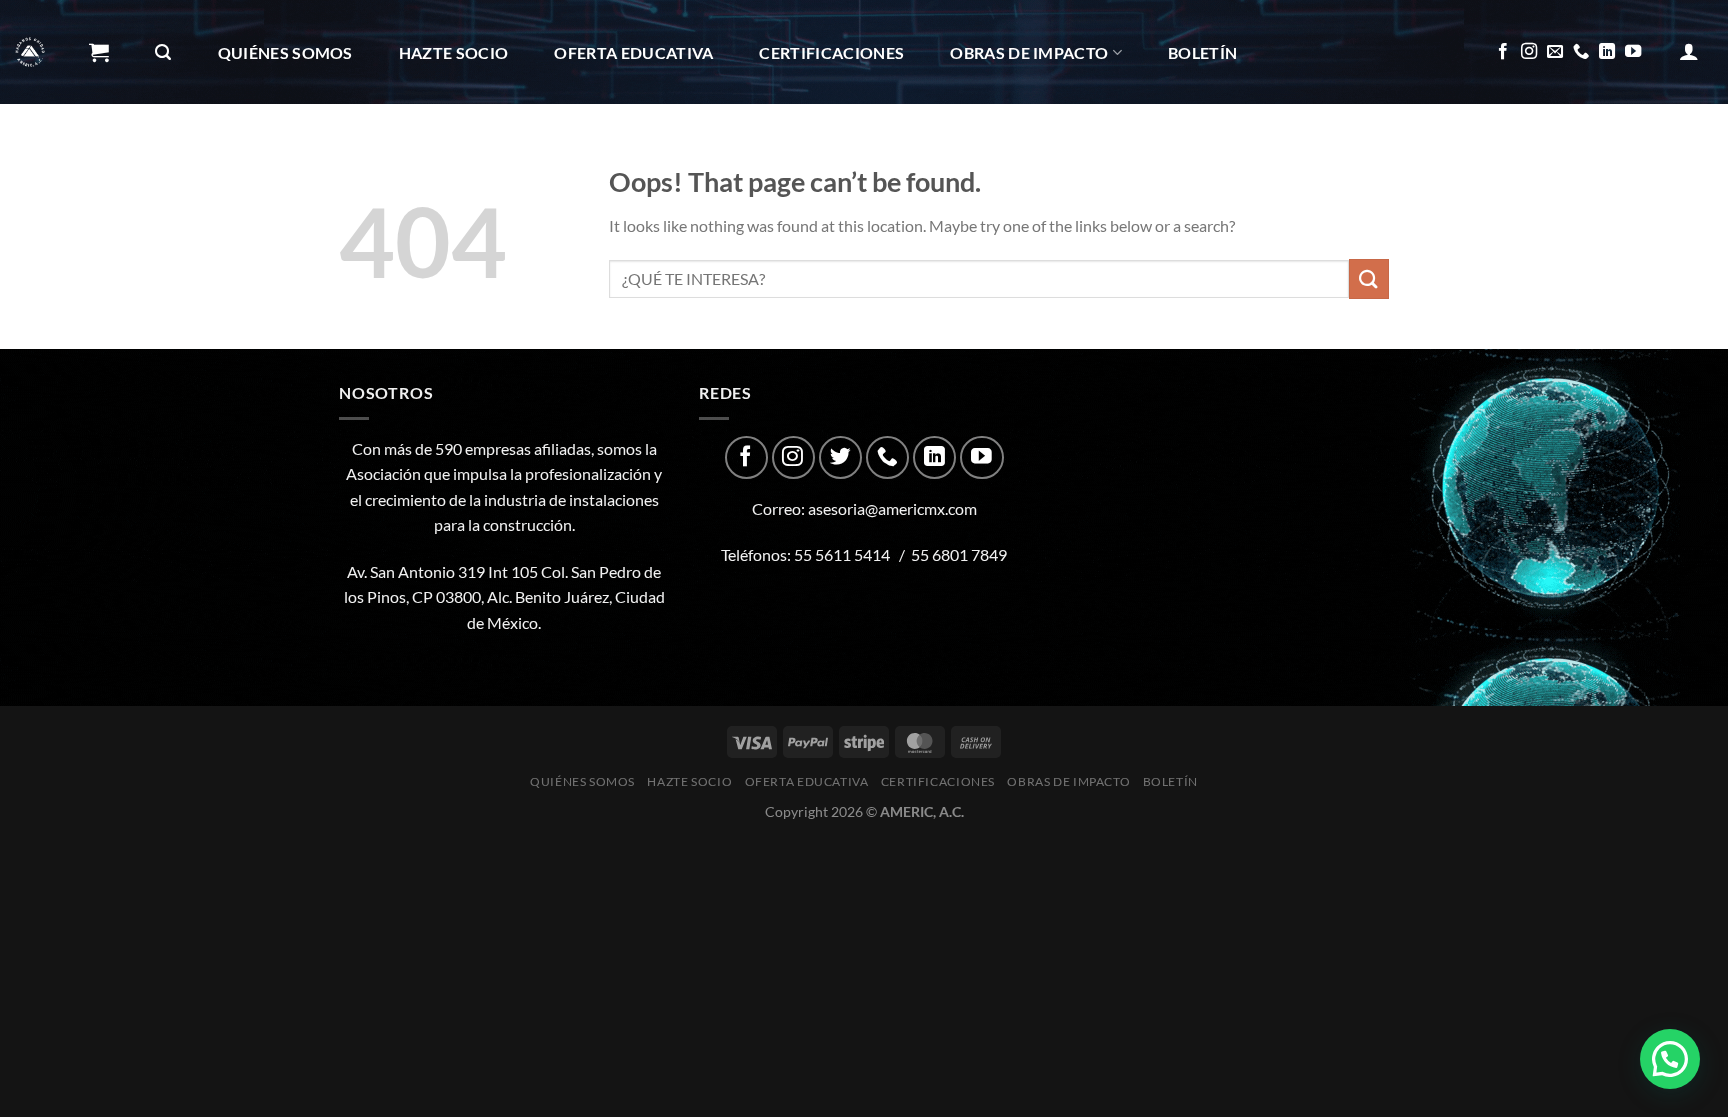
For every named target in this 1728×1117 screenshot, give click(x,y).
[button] (1670, 1059)
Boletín (1202, 52)
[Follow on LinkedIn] (1607, 52)
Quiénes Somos (285, 52)
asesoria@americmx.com (892, 508)
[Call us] (1581, 52)
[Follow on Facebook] (1503, 52)
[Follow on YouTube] (1633, 52)
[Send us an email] (1555, 52)
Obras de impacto (1029, 52)
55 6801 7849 (959, 554)
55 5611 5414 (842, 554)
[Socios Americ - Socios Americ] (30, 52)
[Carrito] (99, 52)
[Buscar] (163, 52)
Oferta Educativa (633, 52)
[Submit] (1369, 278)
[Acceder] (1689, 51)
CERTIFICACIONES (831, 52)
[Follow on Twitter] (840, 457)
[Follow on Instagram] (1529, 52)
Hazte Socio (454, 52)
